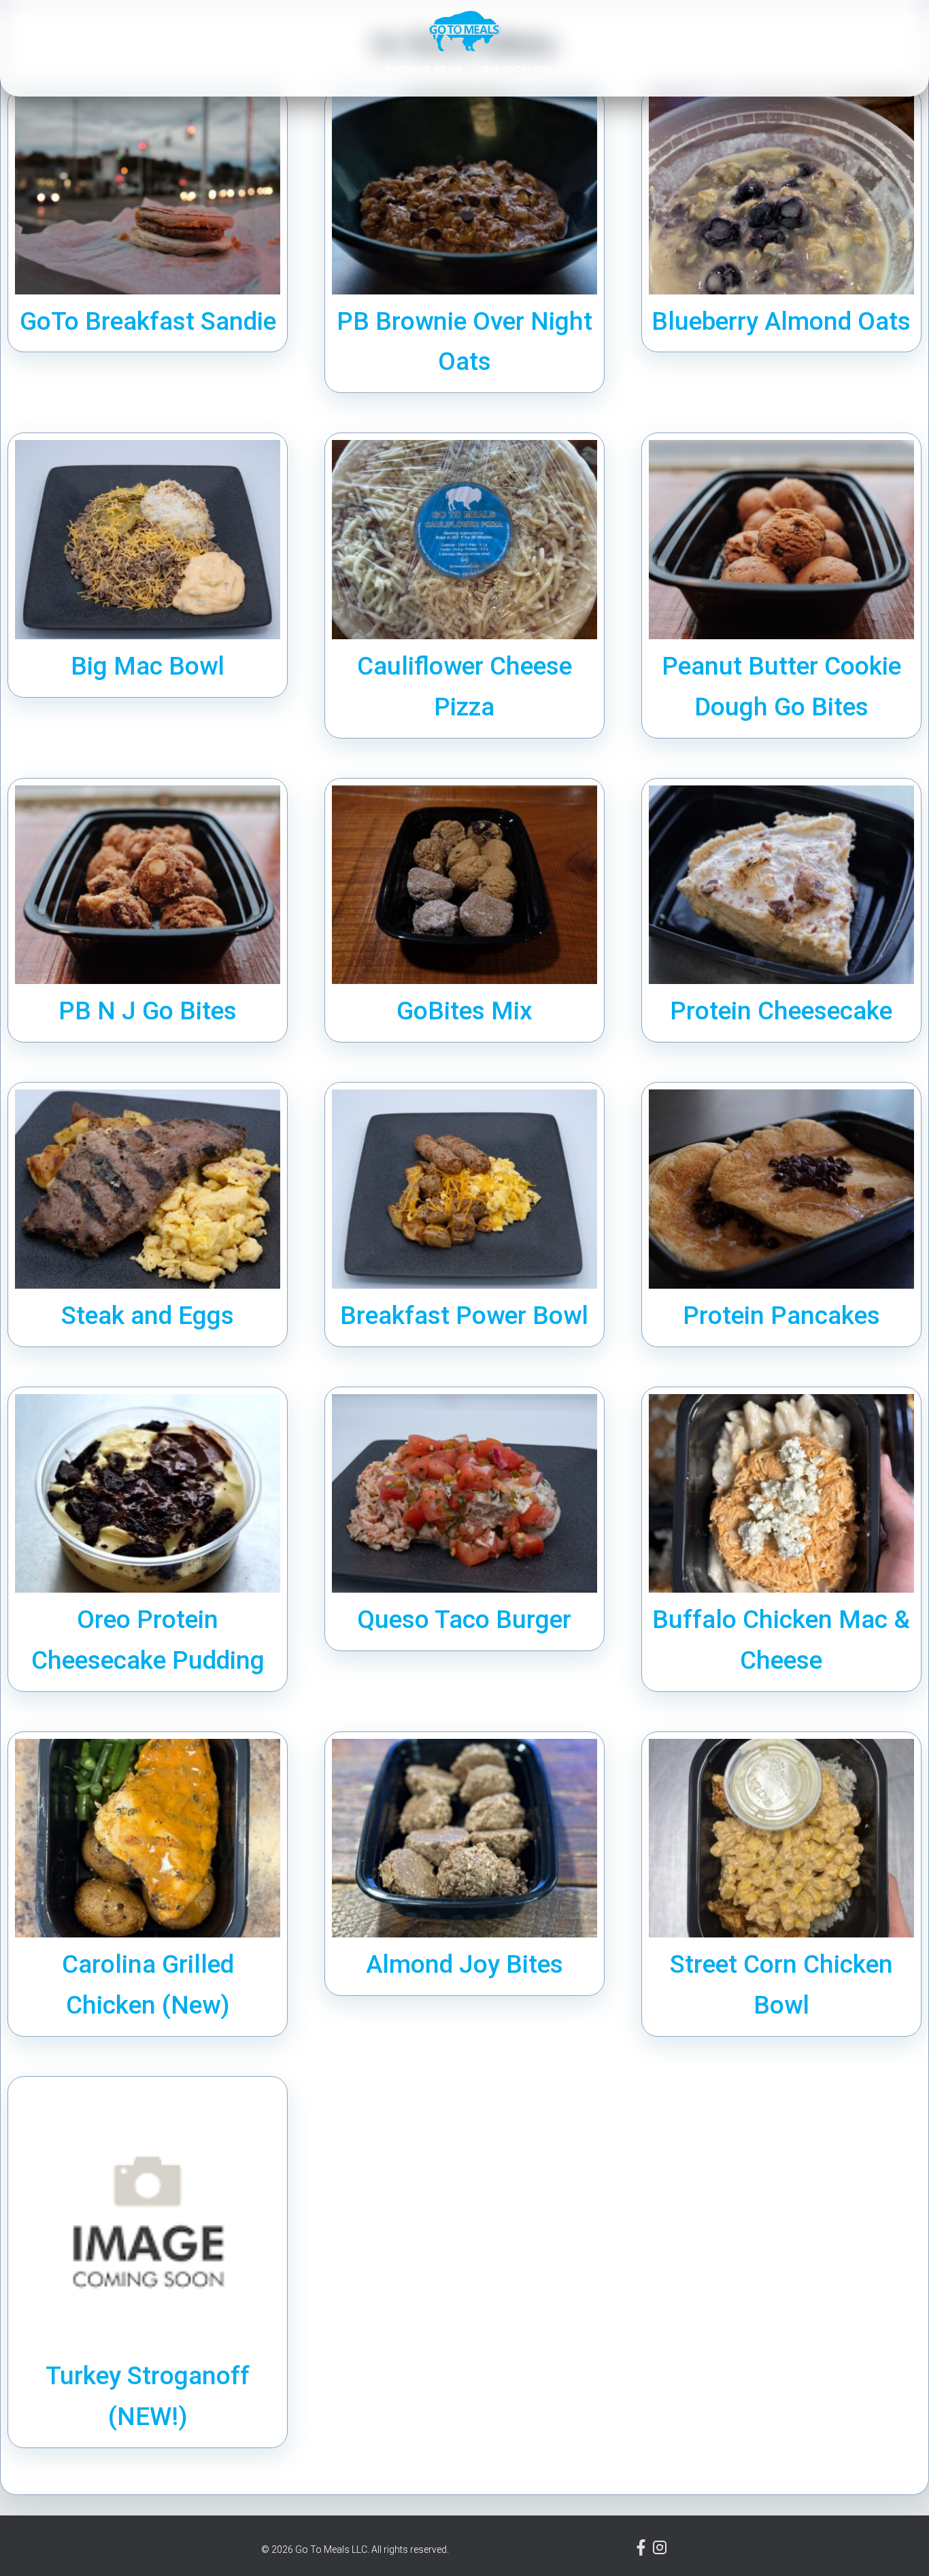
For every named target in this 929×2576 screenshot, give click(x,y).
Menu (346, 69)
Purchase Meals (424, 69)
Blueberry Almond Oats (781, 321)
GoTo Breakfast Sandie (148, 321)
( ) (678, 69)
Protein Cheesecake (781, 1011)
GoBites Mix (464, 1011)
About (288, 69)
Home (239, 69)
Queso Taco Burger (464, 1620)
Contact (594, 69)
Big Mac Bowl (148, 666)
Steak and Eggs (148, 1316)
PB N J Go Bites (148, 1011)
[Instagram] (660, 2552)
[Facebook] (642, 2552)
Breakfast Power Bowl (464, 1316)
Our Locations (518, 69)
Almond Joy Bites (464, 1964)
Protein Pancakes (781, 1316)
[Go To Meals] (465, 31)
